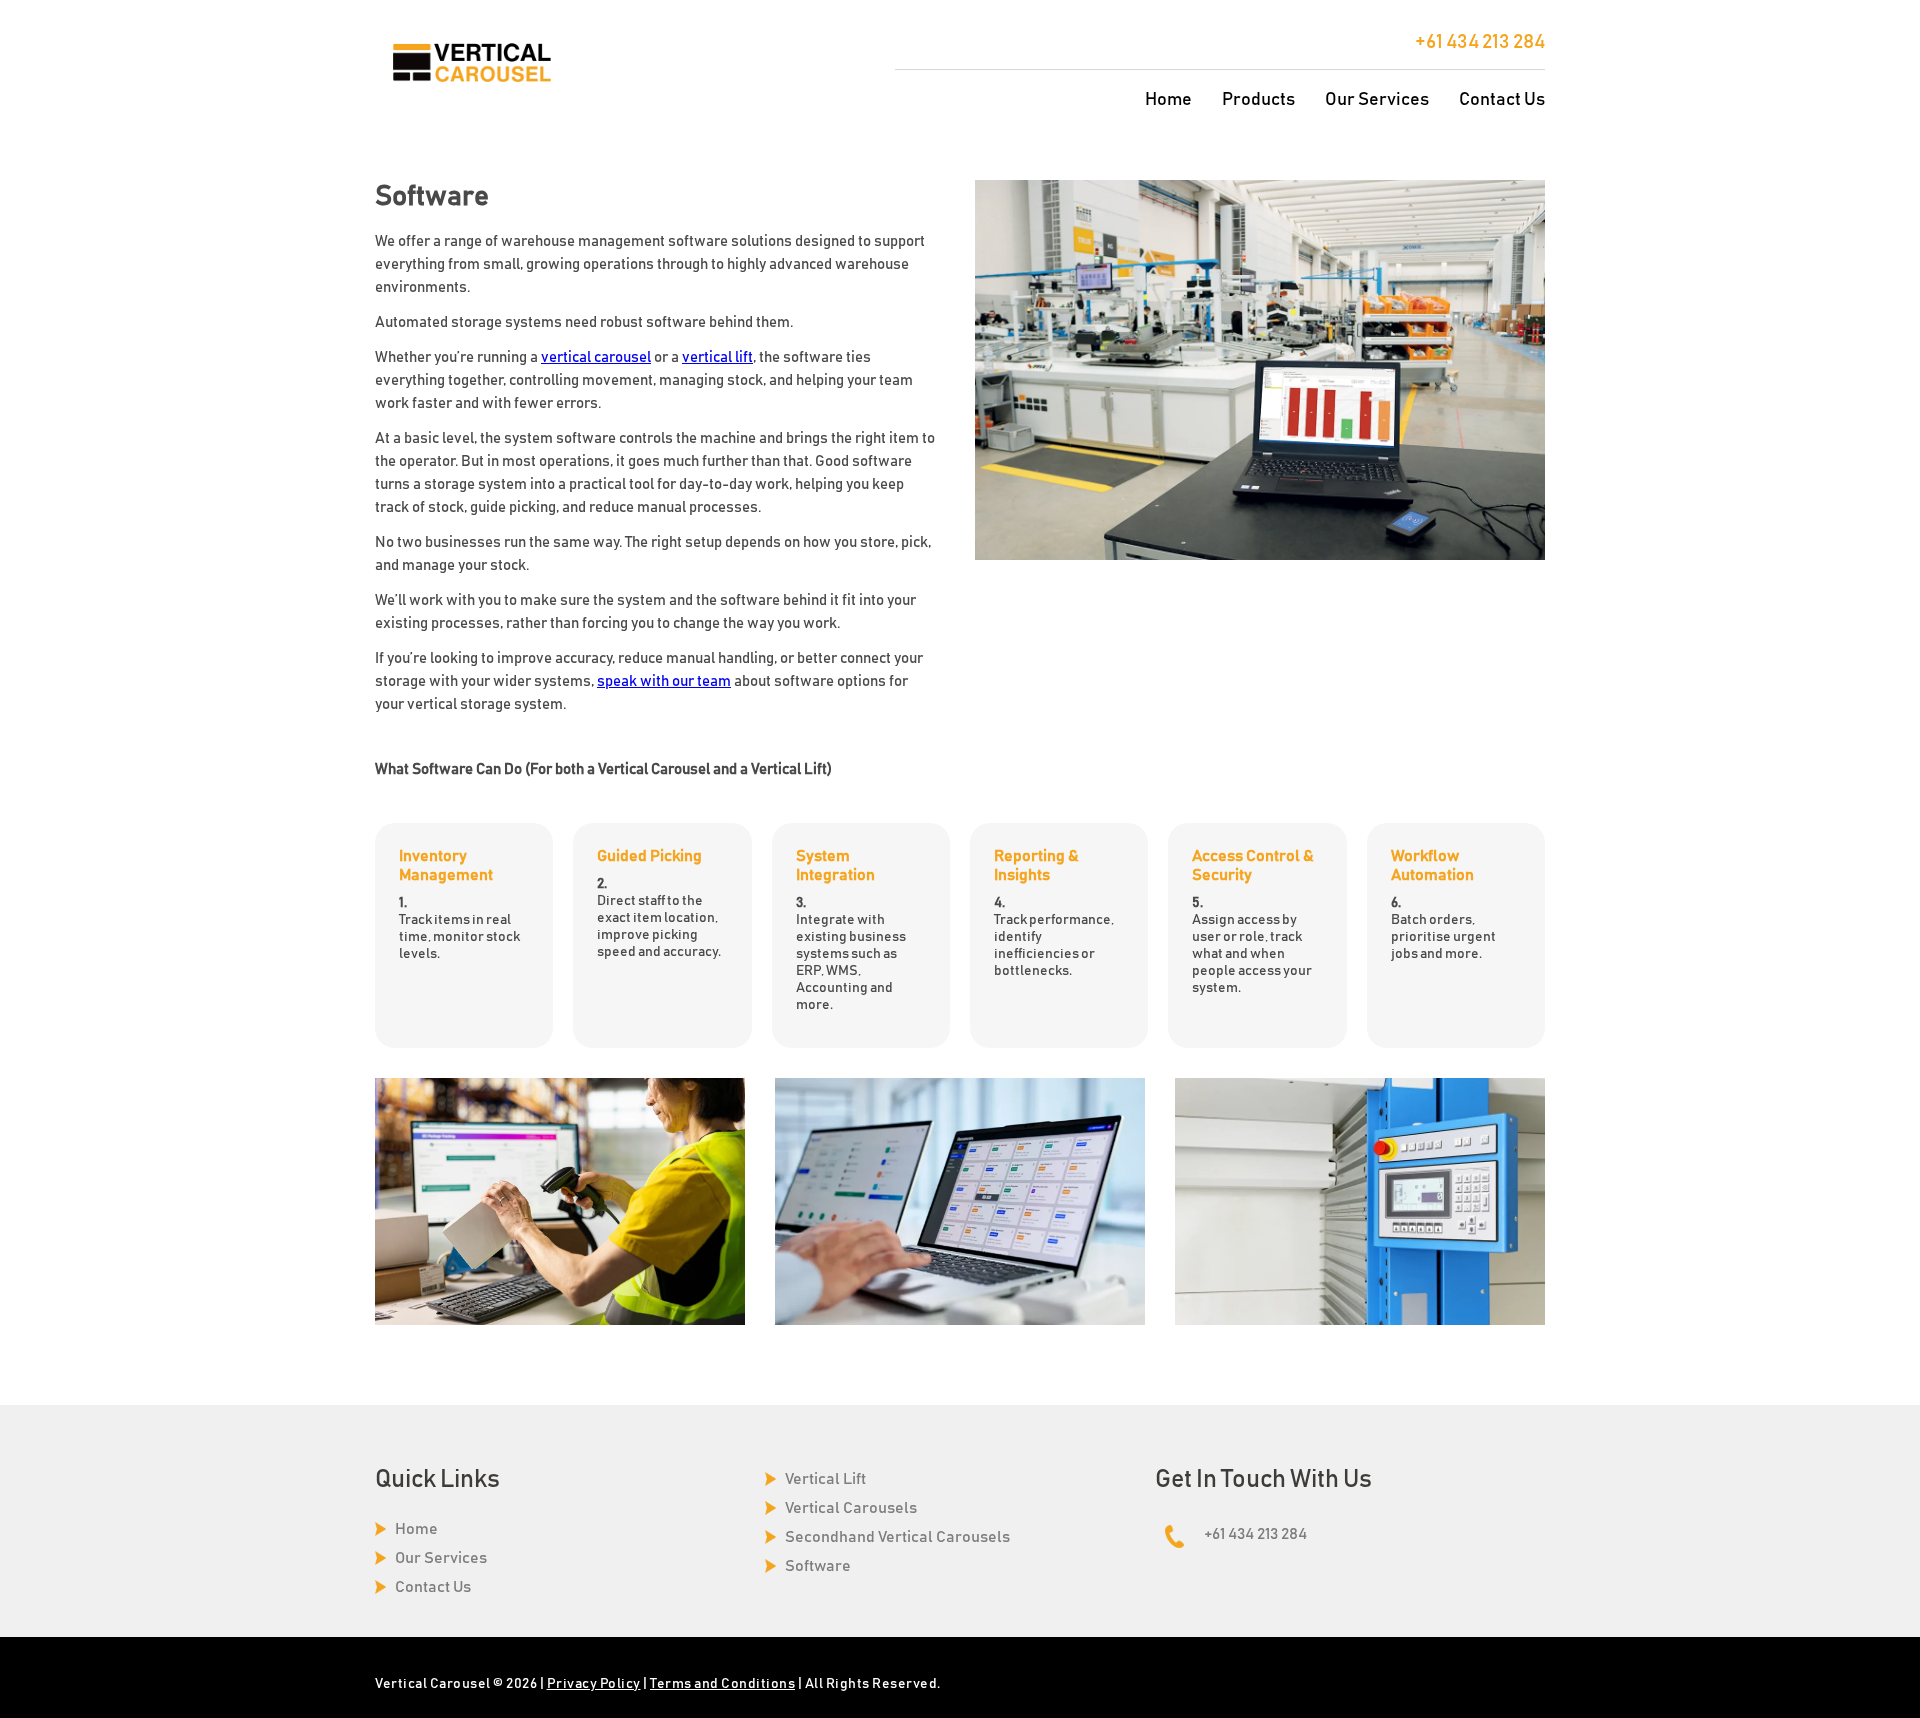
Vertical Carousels (851, 1508)
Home (1168, 100)
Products (1258, 100)
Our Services (1377, 100)
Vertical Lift (825, 1479)
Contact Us (1502, 100)
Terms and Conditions (722, 1684)
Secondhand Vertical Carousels (897, 1537)
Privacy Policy (594, 1684)
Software (818, 1566)
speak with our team (664, 681)
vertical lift (717, 357)
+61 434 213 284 (1480, 42)
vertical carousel (596, 357)
